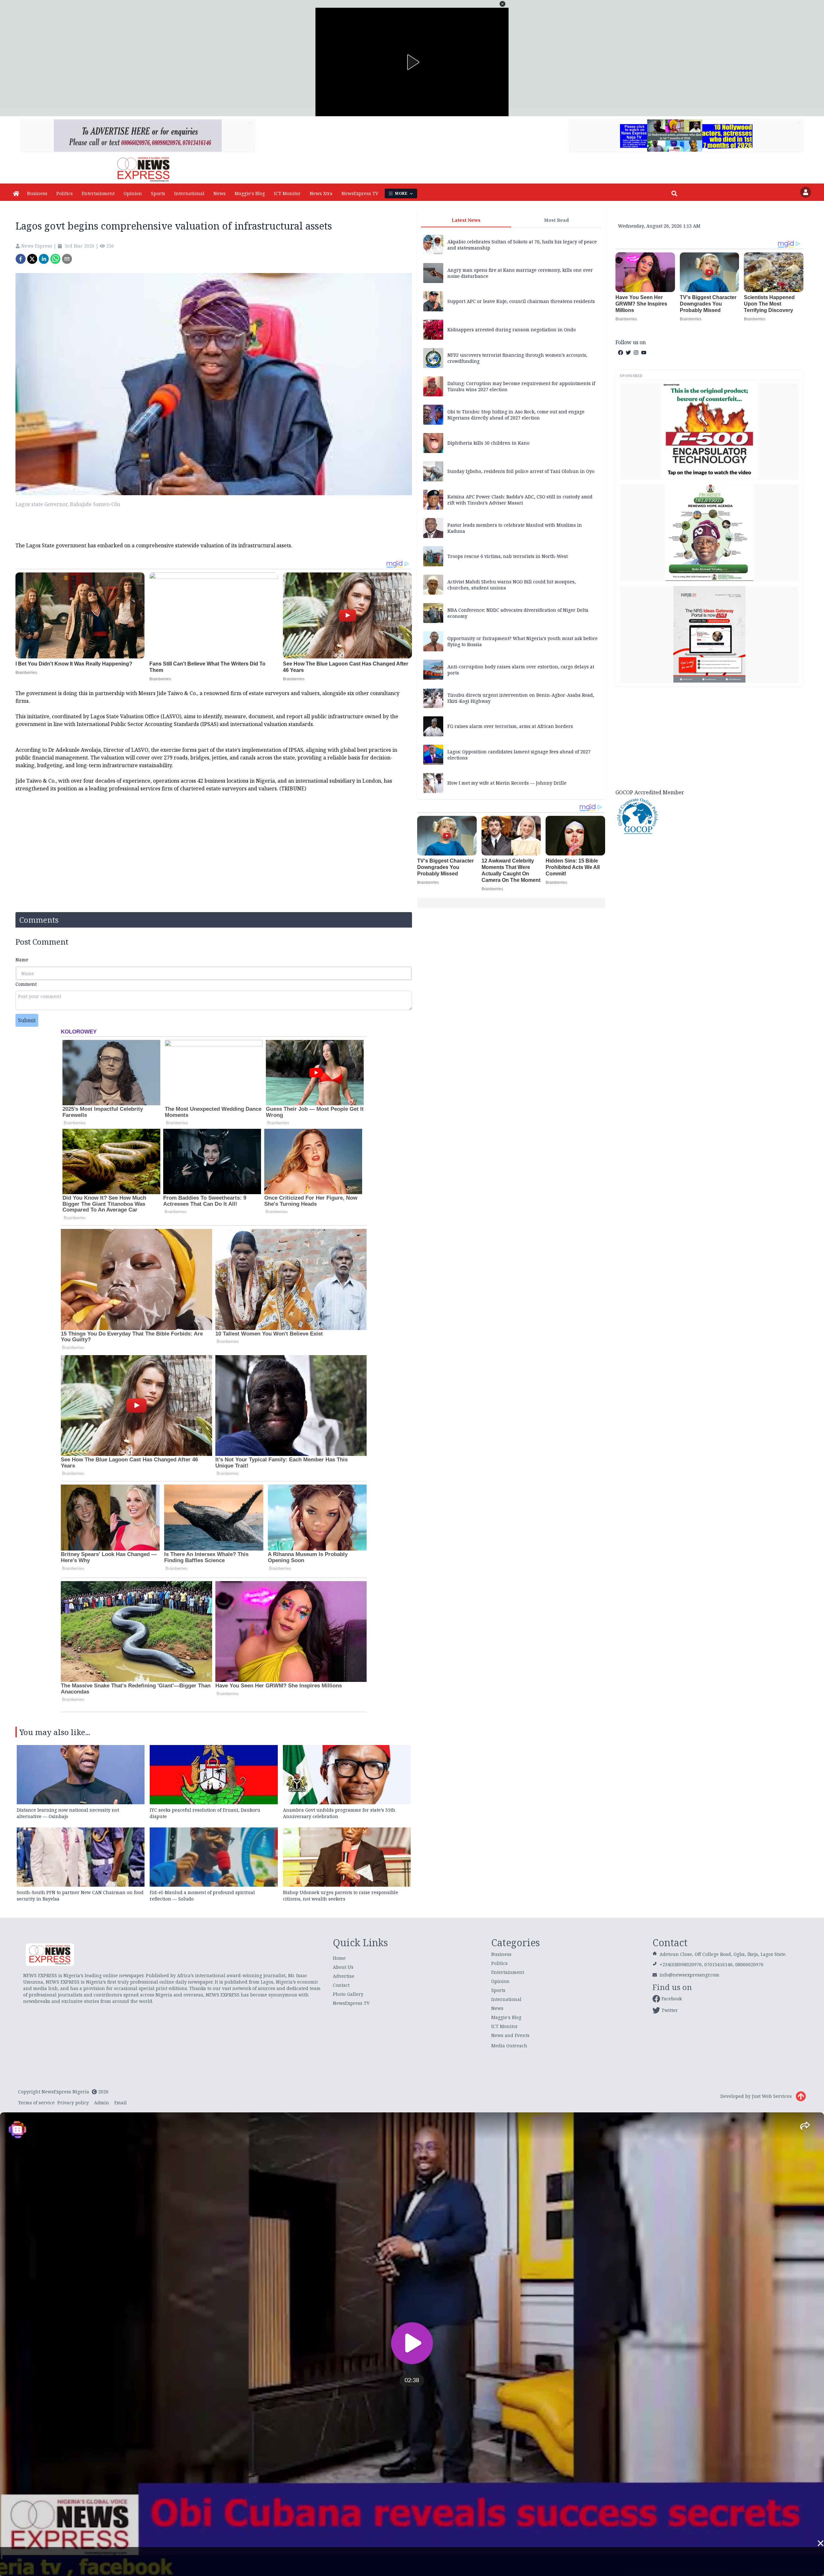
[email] (67, 259)
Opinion (133, 193)
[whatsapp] (55, 259)
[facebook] (21, 259)
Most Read (556, 220)
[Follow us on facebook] (621, 353)
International (189, 193)
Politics (65, 193)
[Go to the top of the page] (801, 2096)
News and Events (510, 2035)
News (220, 193)
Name (22, 960)
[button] (502, 4)
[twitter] (32, 259)
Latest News (466, 220)
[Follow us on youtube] (644, 353)
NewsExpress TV (360, 193)
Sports (158, 193)
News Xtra (321, 193)
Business (37, 193)
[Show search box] (674, 193)
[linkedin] (44, 259)
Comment (26, 984)
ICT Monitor (287, 193)
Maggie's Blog (250, 193)
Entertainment (98, 193)
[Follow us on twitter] (628, 353)
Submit (27, 1020)
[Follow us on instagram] (636, 353)
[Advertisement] (709, 737)
